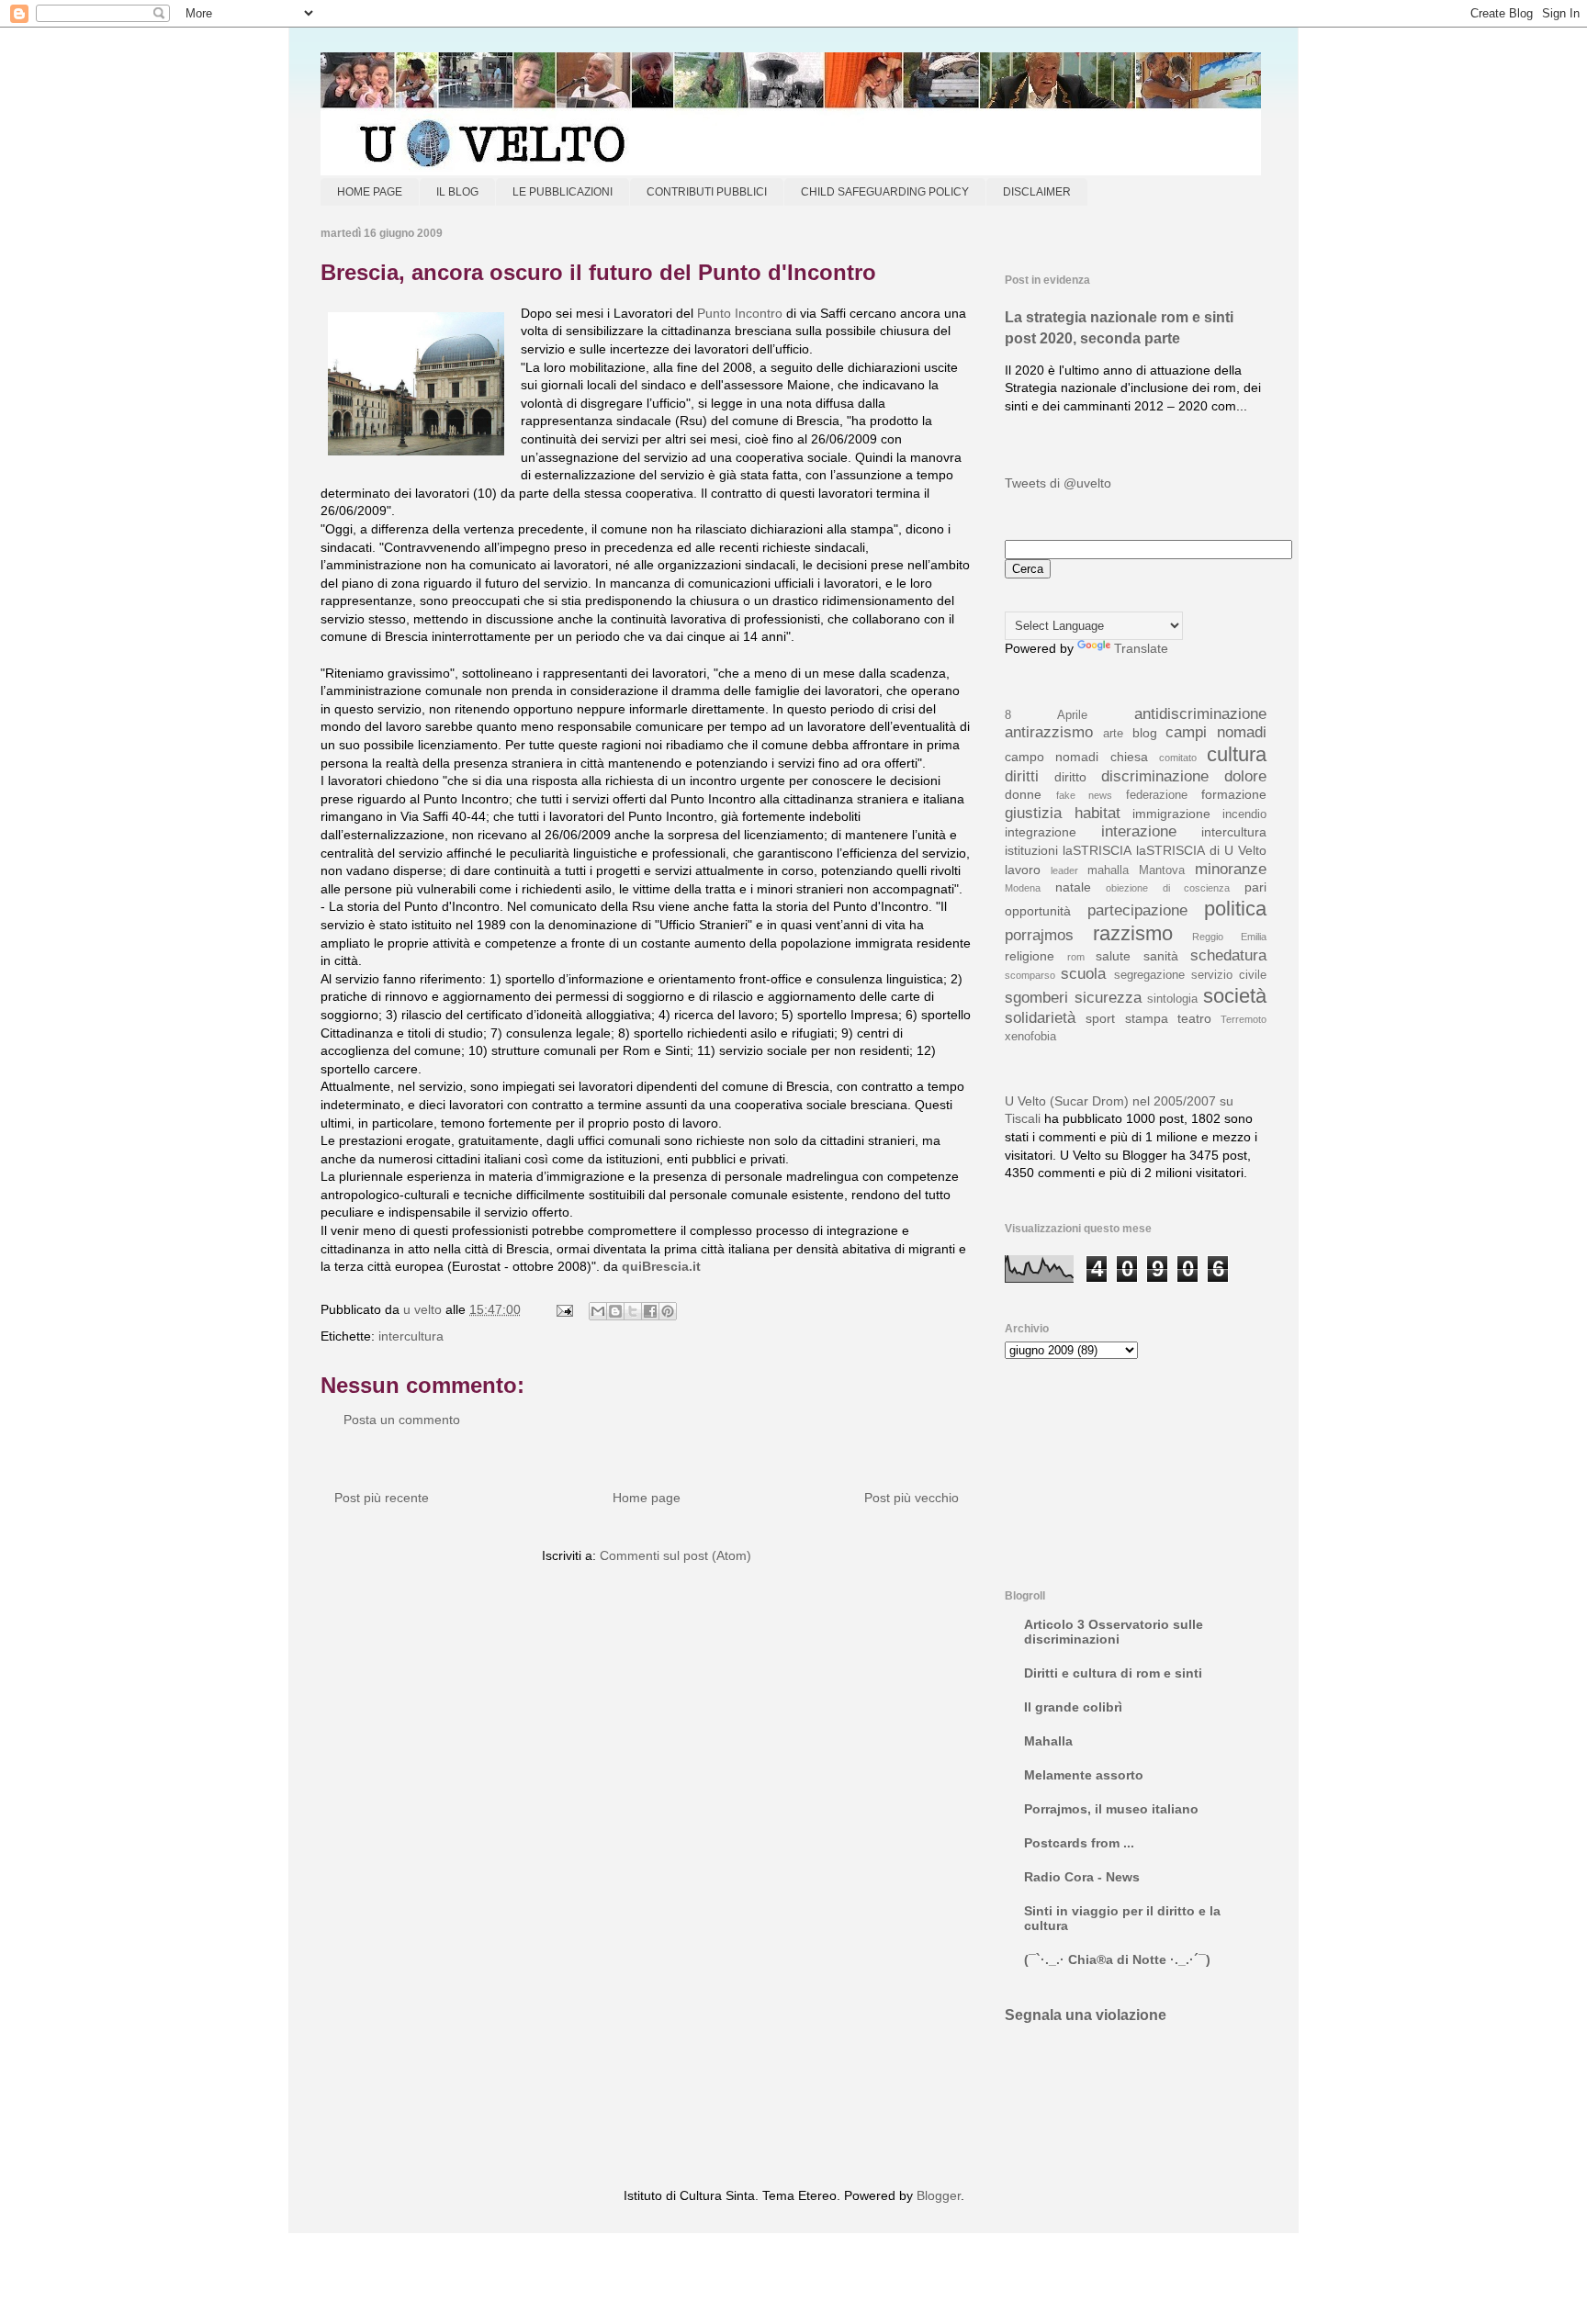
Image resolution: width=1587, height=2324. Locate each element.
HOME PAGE (370, 192)
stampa (1147, 1018)
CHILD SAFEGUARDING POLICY (885, 192)
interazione (1139, 831)
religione (1030, 956)
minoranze (1231, 869)
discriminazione (1155, 776)
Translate (1141, 648)
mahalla (1108, 870)
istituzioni (1031, 850)
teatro (1194, 1018)
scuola (1083, 974)
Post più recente (382, 1498)
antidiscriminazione (1200, 714)
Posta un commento (402, 1420)
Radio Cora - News (1082, 1877)
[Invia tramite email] (598, 1311)
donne (1023, 794)
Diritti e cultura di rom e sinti (1113, 1673)
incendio (1244, 814)
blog (1145, 733)
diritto (1070, 777)
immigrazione (1171, 814)
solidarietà (1040, 1018)
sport (1100, 1018)
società (1235, 996)
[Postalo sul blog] (615, 1311)
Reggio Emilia (1229, 937)
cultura (1237, 754)
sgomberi (1036, 998)
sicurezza (1108, 998)
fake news (1085, 795)
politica (1235, 909)
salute (1113, 956)
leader (1064, 870)
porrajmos (1039, 935)
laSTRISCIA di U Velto (1201, 850)
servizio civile (1229, 975)
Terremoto (1244, 1019)
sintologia (1172, 999)
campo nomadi (1052, 757)
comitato (1178, 758)
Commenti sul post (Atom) (675, 1555)
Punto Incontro (740, 313)
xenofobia (1030, 1037)
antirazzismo (1049, 732)
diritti (1022, 776)
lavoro (1023, 870)
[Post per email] (563, 1309)
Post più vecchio (912, 1498)
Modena (1023, 888)
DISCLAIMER (1037, 192)
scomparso (1030, 975)
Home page (647, 1498)
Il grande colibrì (1073, 1707)
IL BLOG (457, 192)
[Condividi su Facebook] (650, 1311)
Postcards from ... (1079, 1843)
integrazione (1041, 832)
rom (1076, 957)
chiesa (1129, 757)
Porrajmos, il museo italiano (1111, 1809)
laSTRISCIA (1097, 850)
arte (1113, 734)
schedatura (1228, 955)
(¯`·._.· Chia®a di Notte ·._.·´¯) (1117, 1959)
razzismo (1133, 933)
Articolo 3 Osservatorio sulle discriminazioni (1114, 1632)
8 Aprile (1046, 715)
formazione (1234, 794)
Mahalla (1048, 1741)
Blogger (939, 2195)
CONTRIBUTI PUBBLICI (707, 192)
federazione (1157, 795)
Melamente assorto (1084, 1775)
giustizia (1033, 813)
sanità (1161, 956)
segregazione (1149, 975)
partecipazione (1137, 910)
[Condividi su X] (633, 1311)
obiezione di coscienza (1168, 888)
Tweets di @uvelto (1058, 483)
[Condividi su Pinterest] (668, 1311)
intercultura (411, 1336)
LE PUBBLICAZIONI (563, 192)
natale (1073, 887)
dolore (1245, 776)
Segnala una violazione (1086, 2015)
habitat (1097, 813)
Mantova (1162, 870)
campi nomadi (1216, 732)
